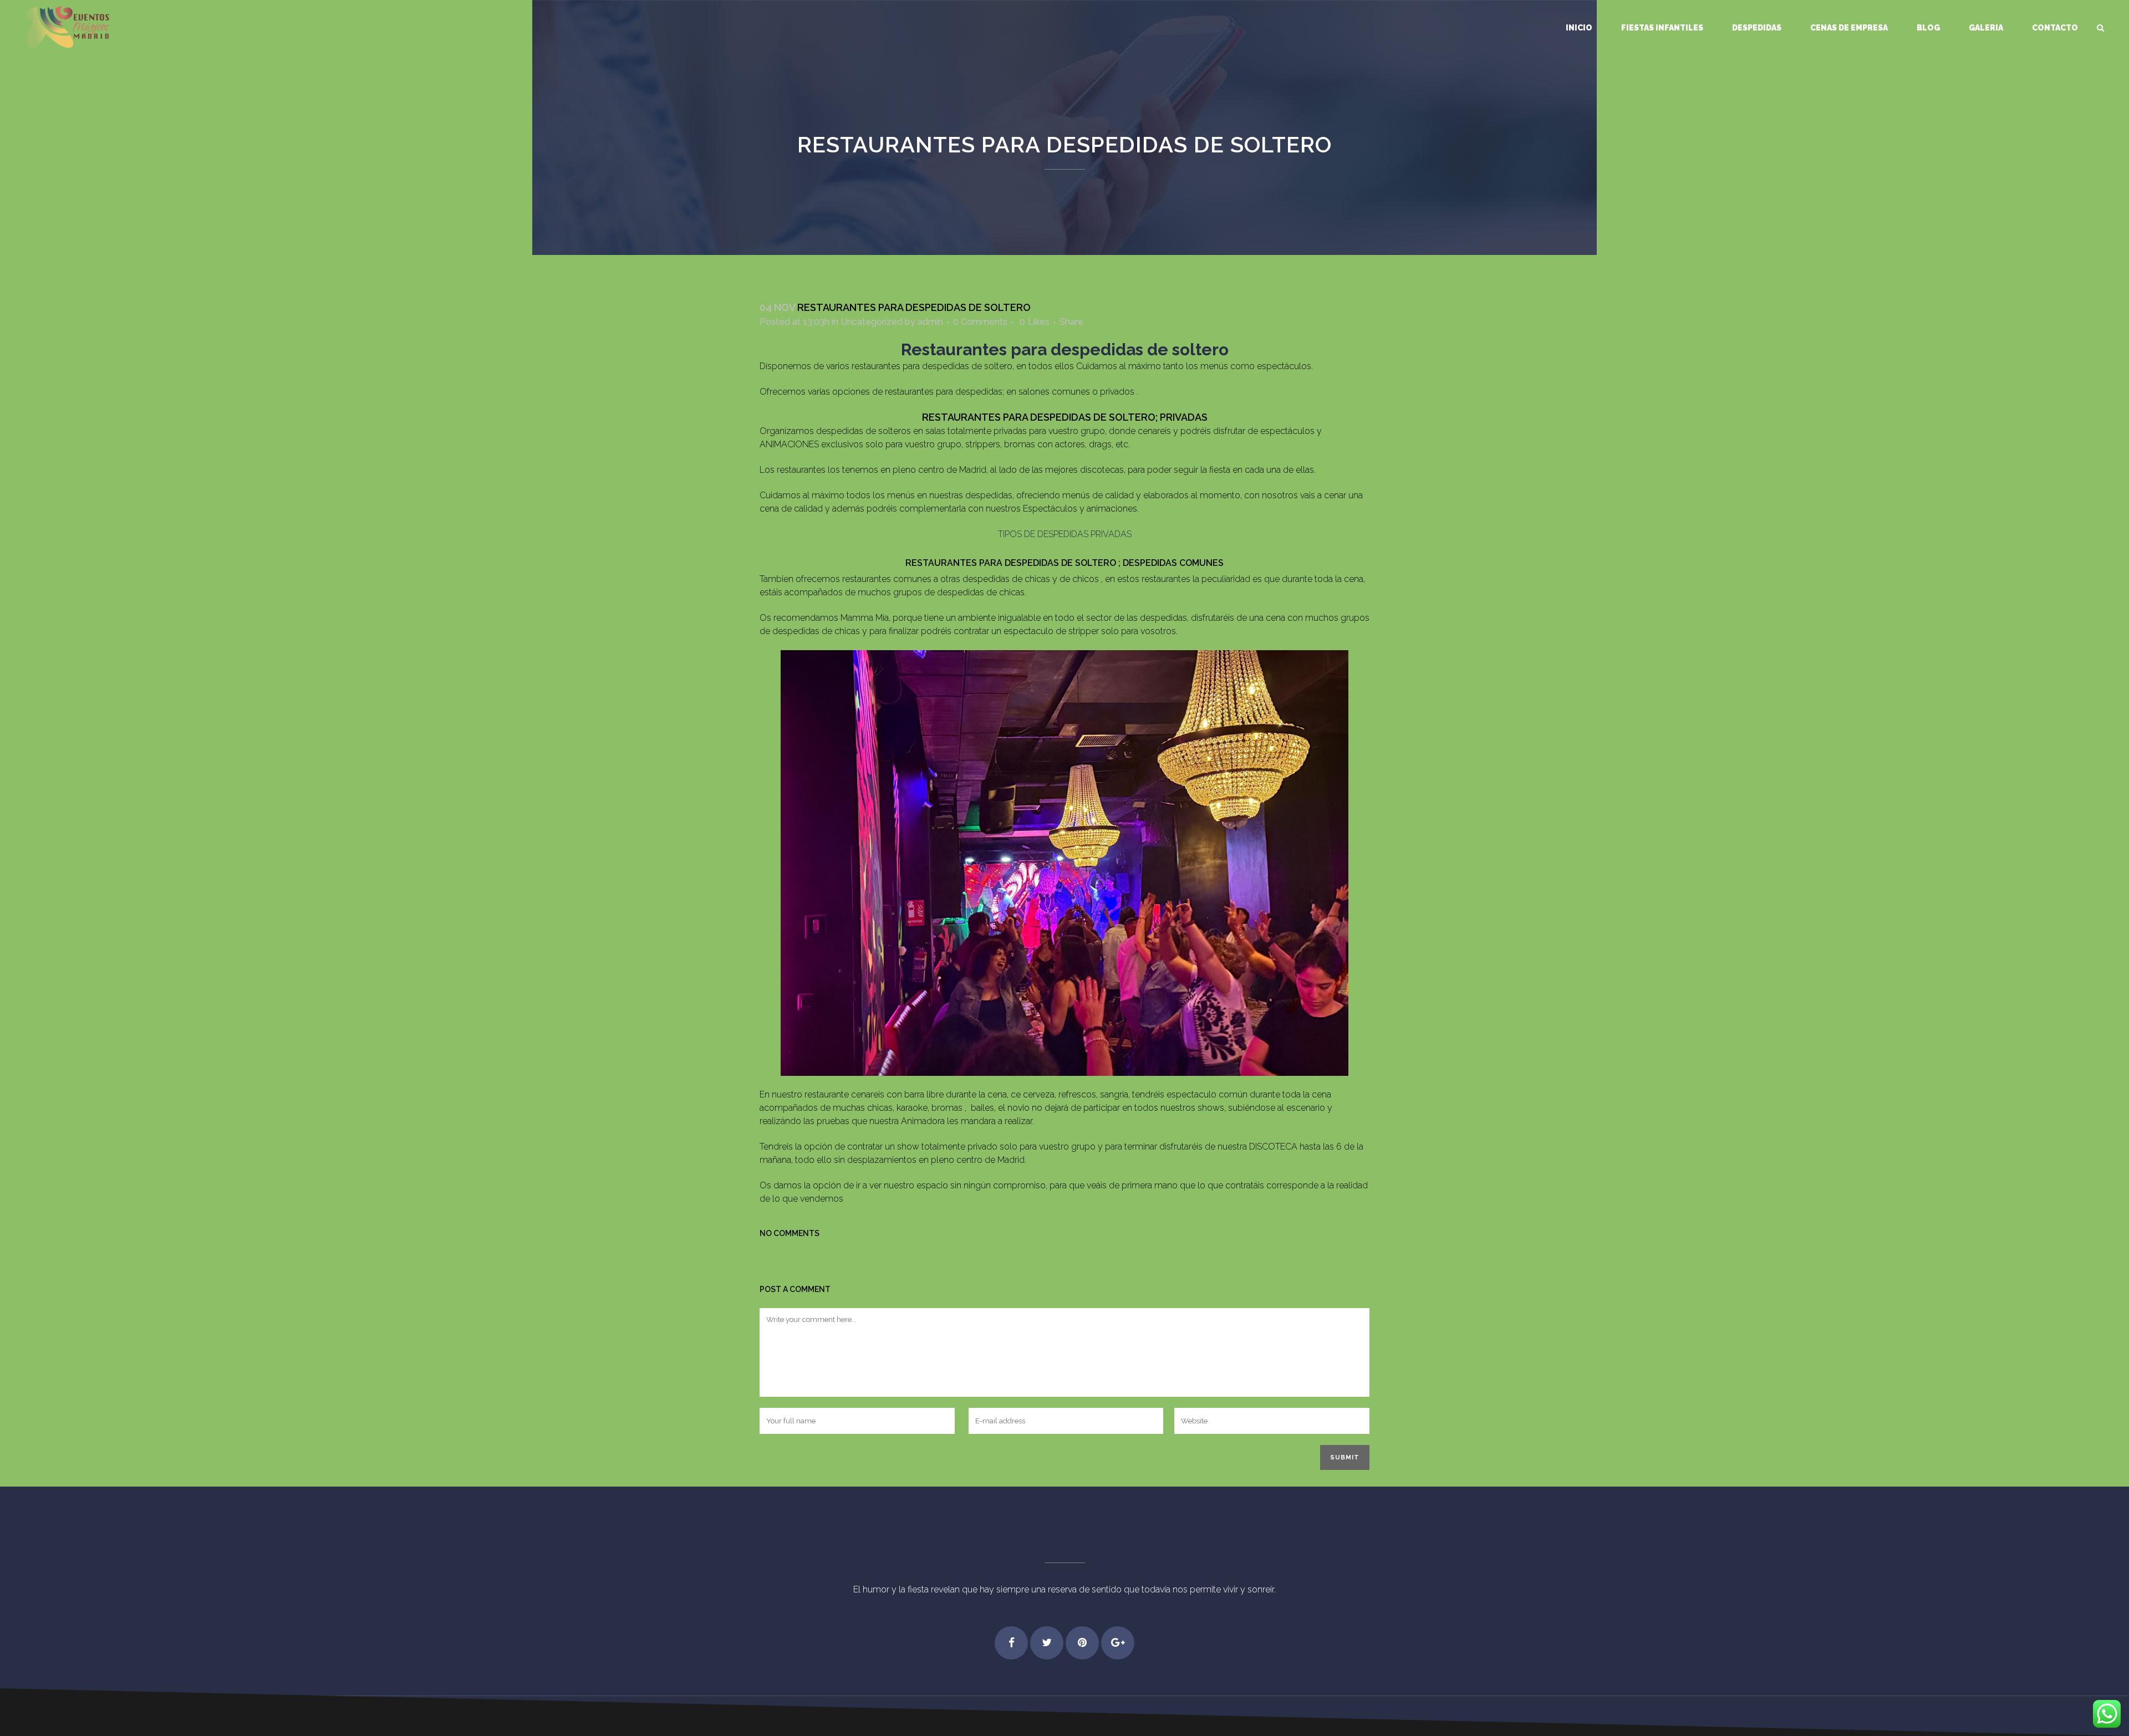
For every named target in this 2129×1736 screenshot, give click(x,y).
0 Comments (980, 322)
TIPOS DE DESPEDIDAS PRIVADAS (1065, 534)
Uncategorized (872, 322)
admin (930, 322)
